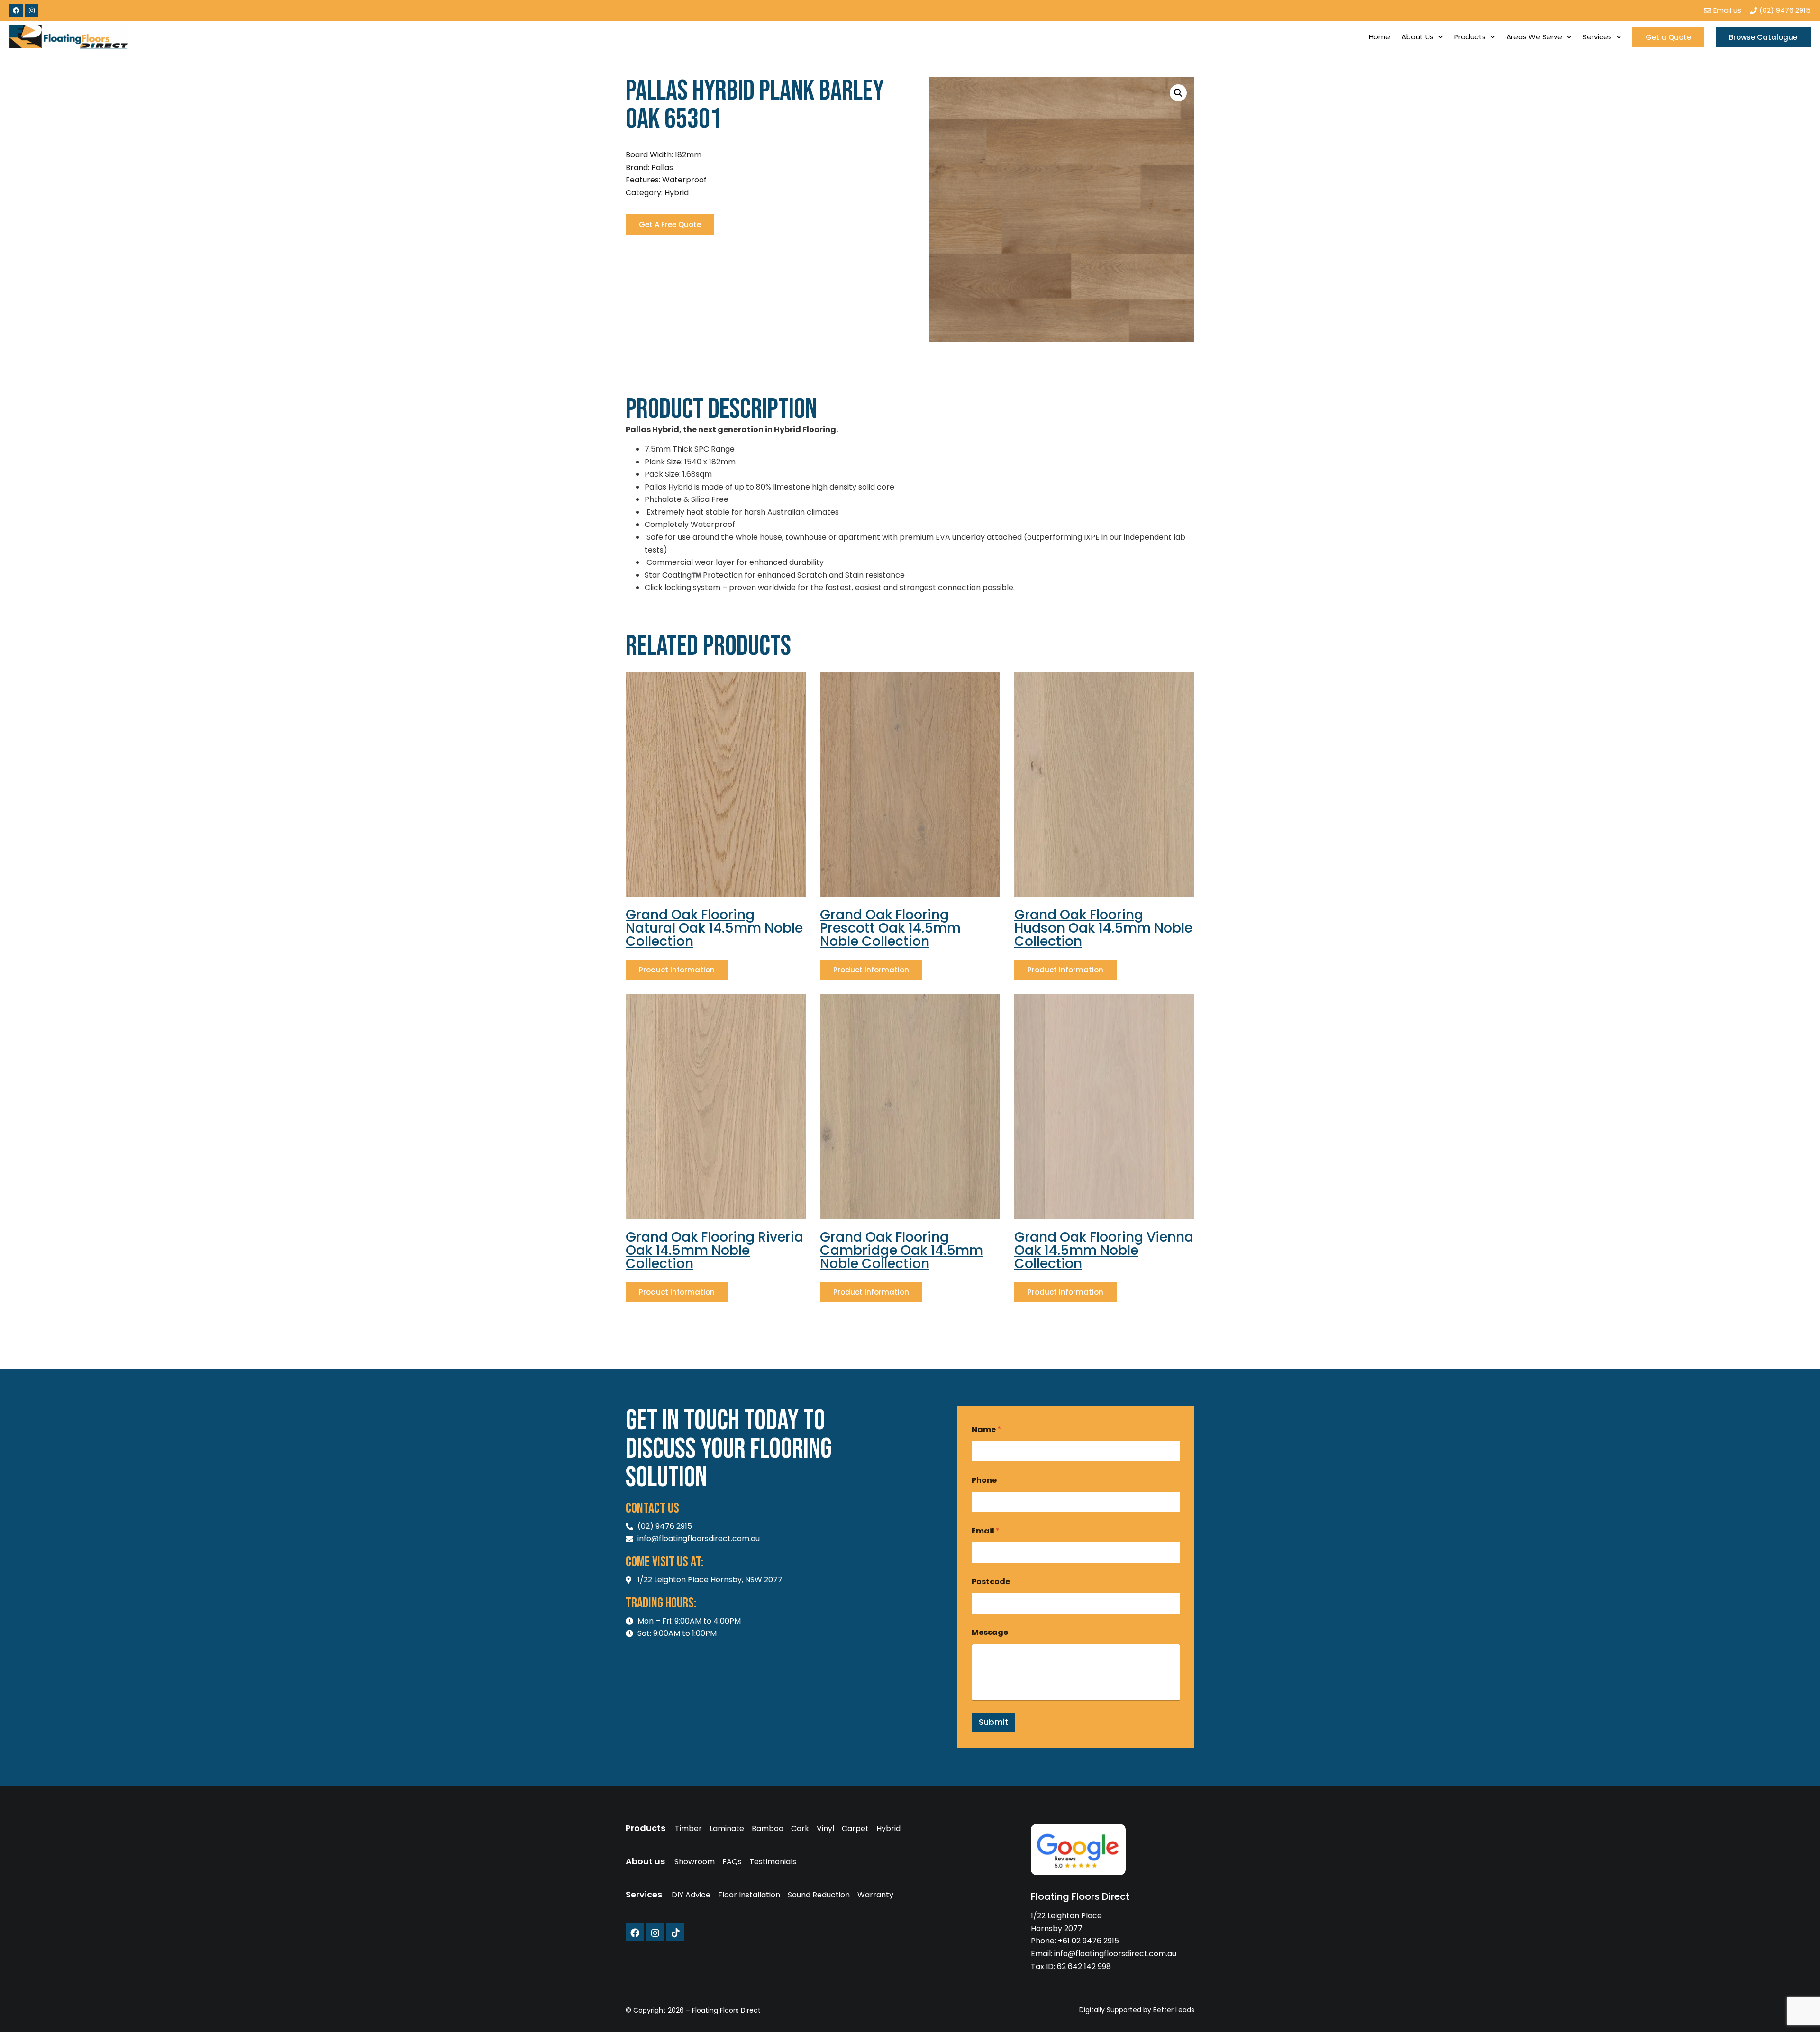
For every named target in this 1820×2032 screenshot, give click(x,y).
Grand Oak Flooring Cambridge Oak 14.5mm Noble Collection (901, 1250)
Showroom (695, 1862)
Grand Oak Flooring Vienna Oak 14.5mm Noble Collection (1104, 1250)
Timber (688, 1829)
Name (986, 1429)
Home (1379, 37)
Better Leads (1174, 2010)
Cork (800, 1829)
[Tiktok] (675, 1932)
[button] (1178, 93)
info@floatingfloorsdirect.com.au (1115, 1954)
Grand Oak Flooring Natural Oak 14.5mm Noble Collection (714, 928)
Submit (993, 1722)
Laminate (727, 1829)
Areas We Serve (1534, 37)
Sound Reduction (819, 1895)
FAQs (732, 1862)
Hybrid (888, 1829)
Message (990, 1632)
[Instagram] (32, 10)
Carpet (855, 1829)
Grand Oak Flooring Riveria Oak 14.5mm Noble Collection (714, 1250)
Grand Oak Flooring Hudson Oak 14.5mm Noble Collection (1103, 928)
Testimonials (773, 1862)
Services (1597, 37)
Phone (984, 1480)
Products (1470, 37)
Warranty (875, 1895)
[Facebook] (16, 10)
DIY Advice (691, 1895)
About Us (1418, 37)
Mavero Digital (1089, 2017)
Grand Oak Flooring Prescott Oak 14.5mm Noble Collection (890, 928)
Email (986, 1531)
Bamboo (768, 1829)
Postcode (991, 1582)
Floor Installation (749, 1895)
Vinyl (825, 1829)
